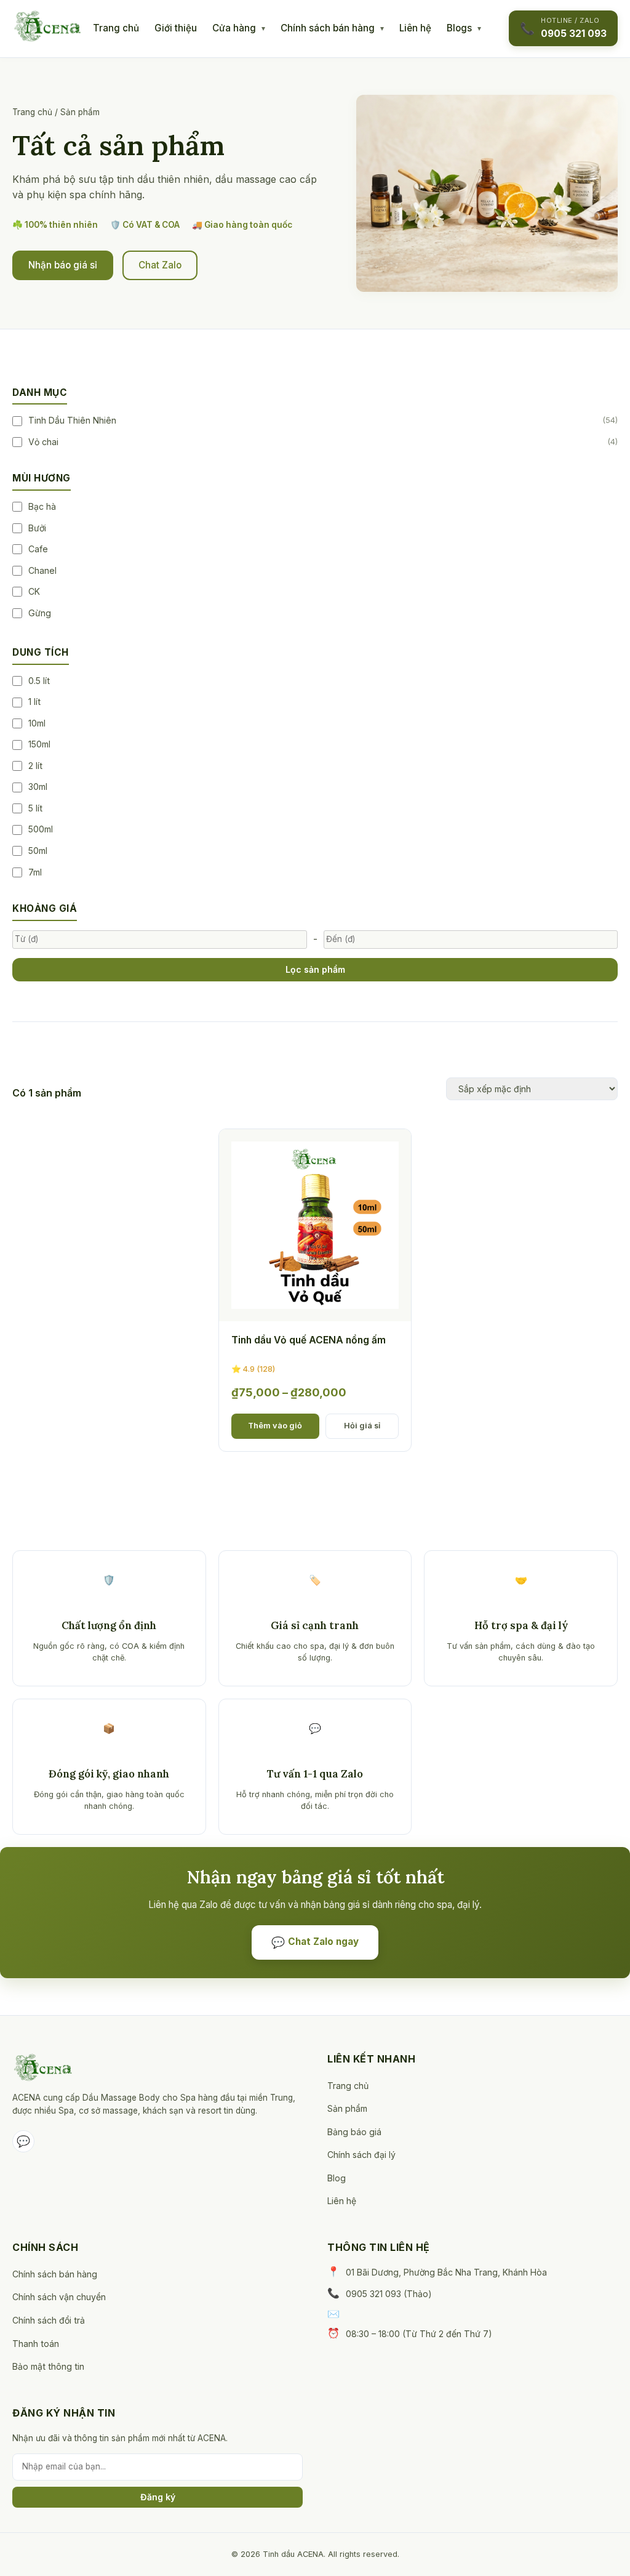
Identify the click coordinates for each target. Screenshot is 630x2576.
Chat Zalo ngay (315, 1942)
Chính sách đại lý (361, 2155)
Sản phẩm (347, 2108)
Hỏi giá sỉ (362, 1426)
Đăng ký (158, 2497)
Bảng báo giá (354, 2132)
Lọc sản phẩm (315, 969)
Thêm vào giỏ (275, 1426)
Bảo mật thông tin (48, 2366)
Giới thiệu (176, 28)
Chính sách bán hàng (328, 28)
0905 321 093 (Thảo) (389, 2294)
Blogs (459, 28)
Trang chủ (116, 28)
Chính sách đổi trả (49, 2320)
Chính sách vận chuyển (59, 2297)
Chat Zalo (160, 265)
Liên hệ (415, 28)
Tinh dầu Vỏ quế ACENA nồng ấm (309, 1340)
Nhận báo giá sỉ (63, 265)
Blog (337, 2178)
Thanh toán (36, 2344)
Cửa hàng (234, 28)
